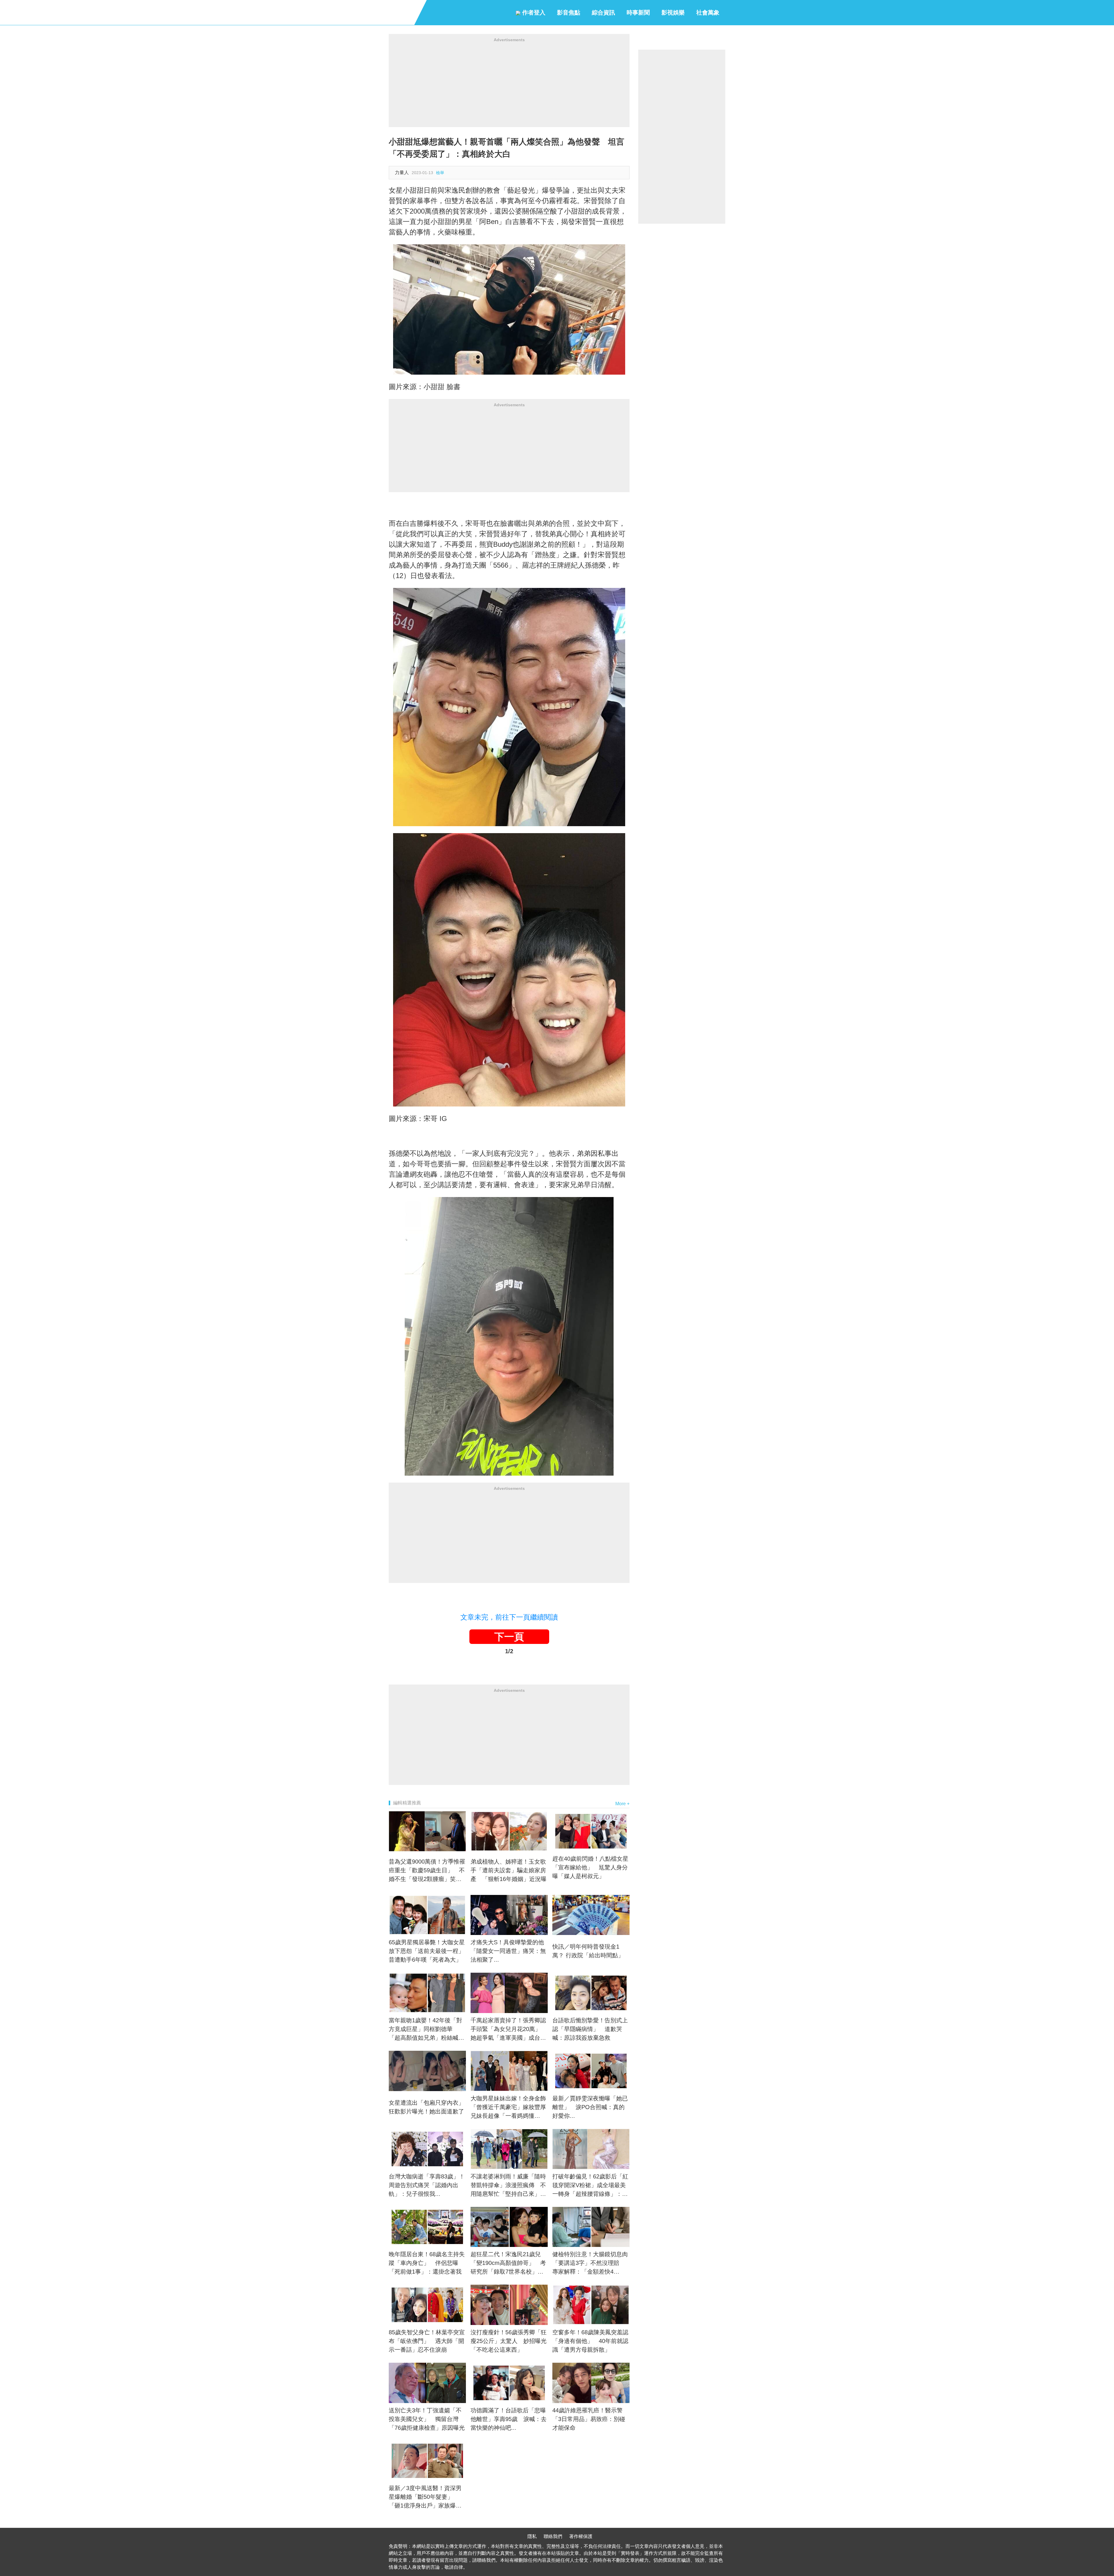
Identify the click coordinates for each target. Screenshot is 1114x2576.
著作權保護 (581, 2536)
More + (622, 1804)
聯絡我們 (553, 2536)
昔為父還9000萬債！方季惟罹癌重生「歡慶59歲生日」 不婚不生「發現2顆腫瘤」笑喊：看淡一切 (427, 1871)
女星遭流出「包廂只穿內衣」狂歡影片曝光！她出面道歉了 (426, 2107)
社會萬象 (708, 12)
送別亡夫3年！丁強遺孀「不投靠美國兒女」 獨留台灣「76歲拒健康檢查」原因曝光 (427, 2419)
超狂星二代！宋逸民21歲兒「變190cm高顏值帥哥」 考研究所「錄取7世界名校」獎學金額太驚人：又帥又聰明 (508, 2263)
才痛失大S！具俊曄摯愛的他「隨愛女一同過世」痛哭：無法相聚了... (508, 1951)
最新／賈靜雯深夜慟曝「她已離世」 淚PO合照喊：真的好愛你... (590, 2107)
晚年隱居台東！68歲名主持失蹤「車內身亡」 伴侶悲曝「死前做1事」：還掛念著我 (427, 2263)
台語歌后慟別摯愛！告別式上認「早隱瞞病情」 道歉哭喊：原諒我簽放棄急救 (590, 2029)
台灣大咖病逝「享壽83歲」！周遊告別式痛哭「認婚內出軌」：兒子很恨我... (427, 2185)
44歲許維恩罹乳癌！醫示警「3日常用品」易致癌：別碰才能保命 (589, 2419)
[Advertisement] (509, 86)
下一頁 (509, 1637)
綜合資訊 (603, 12)
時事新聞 (638, 12)
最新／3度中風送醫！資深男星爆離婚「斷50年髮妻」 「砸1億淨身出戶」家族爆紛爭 (425, 2497)
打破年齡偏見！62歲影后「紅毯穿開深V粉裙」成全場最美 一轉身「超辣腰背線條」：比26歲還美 (591, 2186)
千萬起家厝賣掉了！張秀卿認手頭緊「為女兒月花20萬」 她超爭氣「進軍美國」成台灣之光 (509, 2030)
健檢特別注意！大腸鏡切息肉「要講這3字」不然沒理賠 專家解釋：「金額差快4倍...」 (590, 2263)
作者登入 (533, 12)
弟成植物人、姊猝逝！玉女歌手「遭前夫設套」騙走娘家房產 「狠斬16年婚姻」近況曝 (509, 1870)
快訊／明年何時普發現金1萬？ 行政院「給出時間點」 (588, 1951)
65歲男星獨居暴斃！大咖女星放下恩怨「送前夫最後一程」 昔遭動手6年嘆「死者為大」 (427, 1951)
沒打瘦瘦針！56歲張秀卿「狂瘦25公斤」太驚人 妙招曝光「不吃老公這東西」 (509, 2341)
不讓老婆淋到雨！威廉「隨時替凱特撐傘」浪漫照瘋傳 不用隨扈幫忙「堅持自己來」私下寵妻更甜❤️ (508, 2186)
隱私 (532, 2536)
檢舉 (440, 173)
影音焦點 (569, 12)
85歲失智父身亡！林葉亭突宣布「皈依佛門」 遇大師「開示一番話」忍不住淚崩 (427, 2341)
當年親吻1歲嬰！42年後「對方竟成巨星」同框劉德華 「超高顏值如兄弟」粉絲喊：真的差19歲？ (426, 2030)
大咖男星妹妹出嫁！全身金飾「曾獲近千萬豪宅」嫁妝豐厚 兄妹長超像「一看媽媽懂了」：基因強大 (509, 2108)
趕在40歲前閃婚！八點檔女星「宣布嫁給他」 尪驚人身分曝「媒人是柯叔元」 (590, 1867)
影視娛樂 (673, 12)
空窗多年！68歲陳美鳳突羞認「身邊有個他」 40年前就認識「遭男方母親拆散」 (590, 2341)
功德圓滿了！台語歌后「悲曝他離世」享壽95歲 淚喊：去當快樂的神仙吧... (509, 2419)
